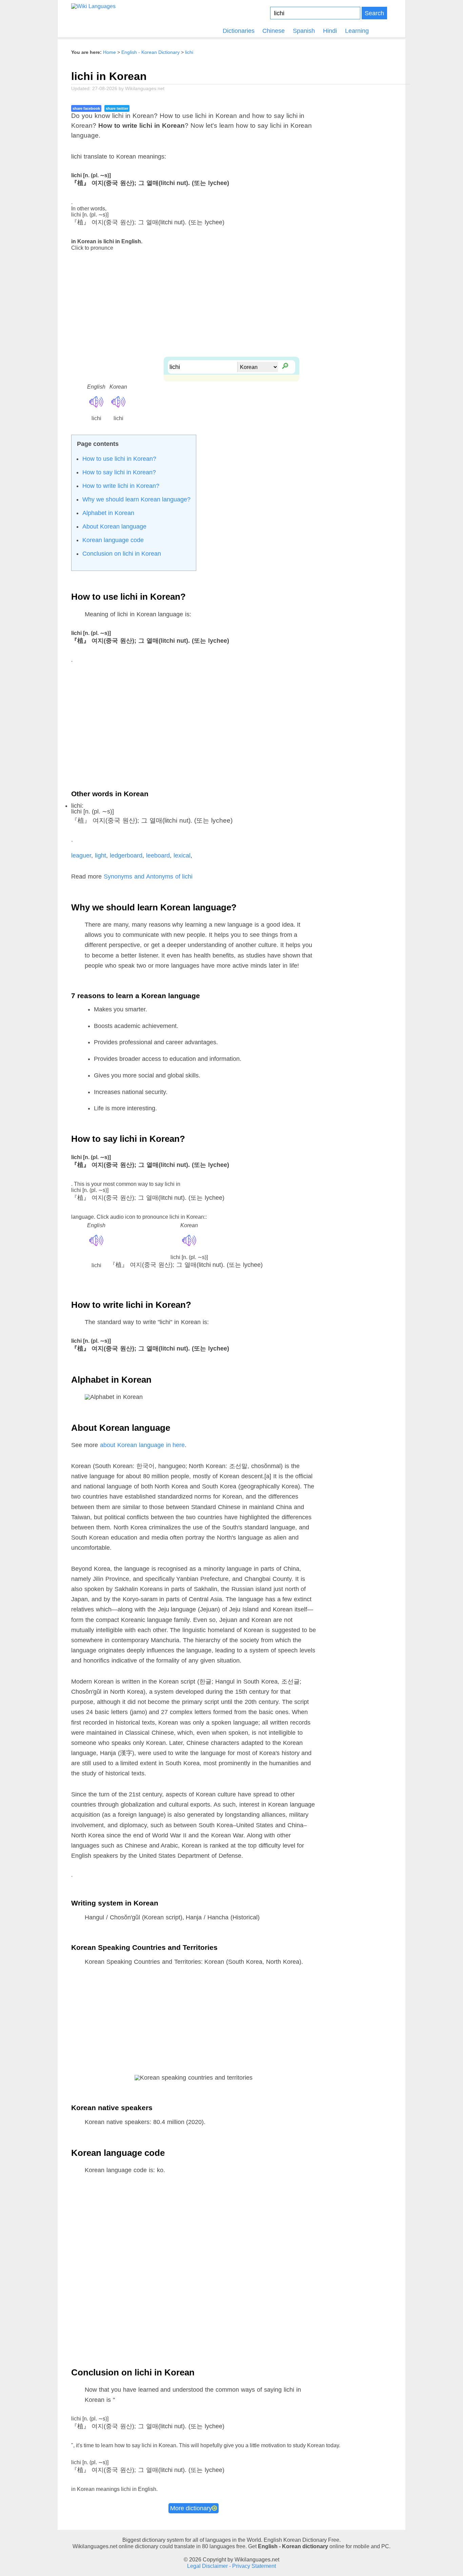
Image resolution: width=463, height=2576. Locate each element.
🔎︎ (285, 365)
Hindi (330, 31)
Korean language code (113, 540)
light (100, 856)
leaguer (81, 856)
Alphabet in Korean (108, 513)
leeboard (158, 856)
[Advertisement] (231, 309)
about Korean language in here (143, 1445)
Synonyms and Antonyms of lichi (148, 877)
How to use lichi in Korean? (119, 459)
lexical (182, 856)
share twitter (117, 108)
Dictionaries (239, 31)
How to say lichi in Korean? (119, 472)
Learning (357, 31)
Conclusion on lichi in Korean (122, 554)
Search (374, 13)
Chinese (274, 31)
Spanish (304, 31)
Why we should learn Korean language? (136, 499)
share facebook (86, 108)
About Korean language (114, 527)
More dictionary (191, 2508)
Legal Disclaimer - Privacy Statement (231, 2566)
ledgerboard (126, 856)
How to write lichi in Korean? (121, 486)
